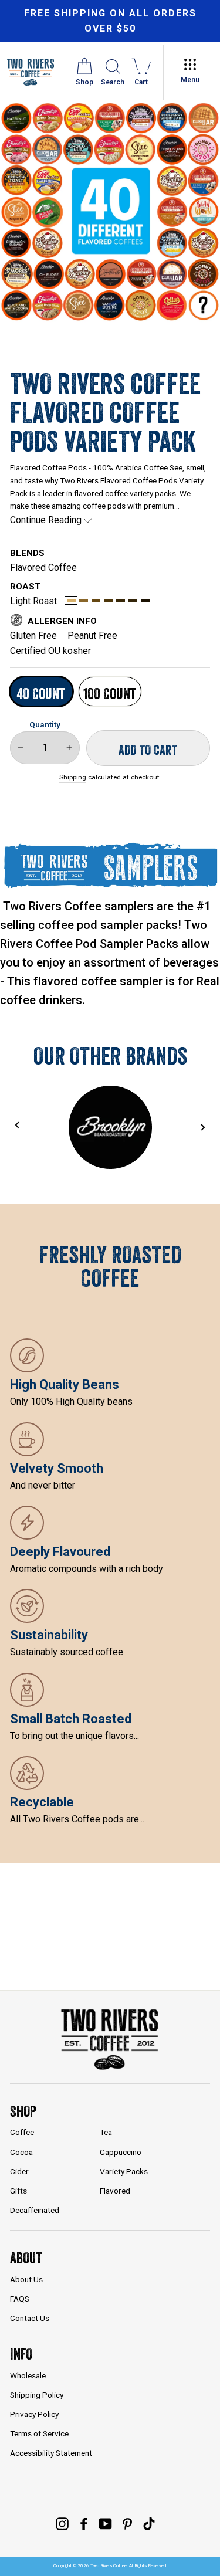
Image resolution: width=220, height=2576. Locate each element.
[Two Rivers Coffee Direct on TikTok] (149, 2523)
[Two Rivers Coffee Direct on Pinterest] (127, 2523)
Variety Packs (124, 2171)
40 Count (41, 694)
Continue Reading (47, 520)
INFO (21, 2354)
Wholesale (28, 2375)
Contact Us (30, 2318)
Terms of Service (39, 2433)
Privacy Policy (34, 2414)
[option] (110, 21)
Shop (23, 2111)
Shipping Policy (37, 2395)
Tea (106, 2132)
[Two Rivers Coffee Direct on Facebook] (84, 2523)
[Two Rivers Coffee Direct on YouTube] (106, 2523)
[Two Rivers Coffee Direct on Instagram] (62, 2523)
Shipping (73, 777)
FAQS (20, 2299)
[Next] (203, 1127)
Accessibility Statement (51, 2453)
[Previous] (17, 1125)
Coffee (22, 2132)
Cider (19, 2171)
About (26, 2258)
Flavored (115, 2191)
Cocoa (21, 2152)
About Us (26, 2279)
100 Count (110, 694)
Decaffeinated (35, 2210)
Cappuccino (121, 2152)
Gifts (18, 2191)
